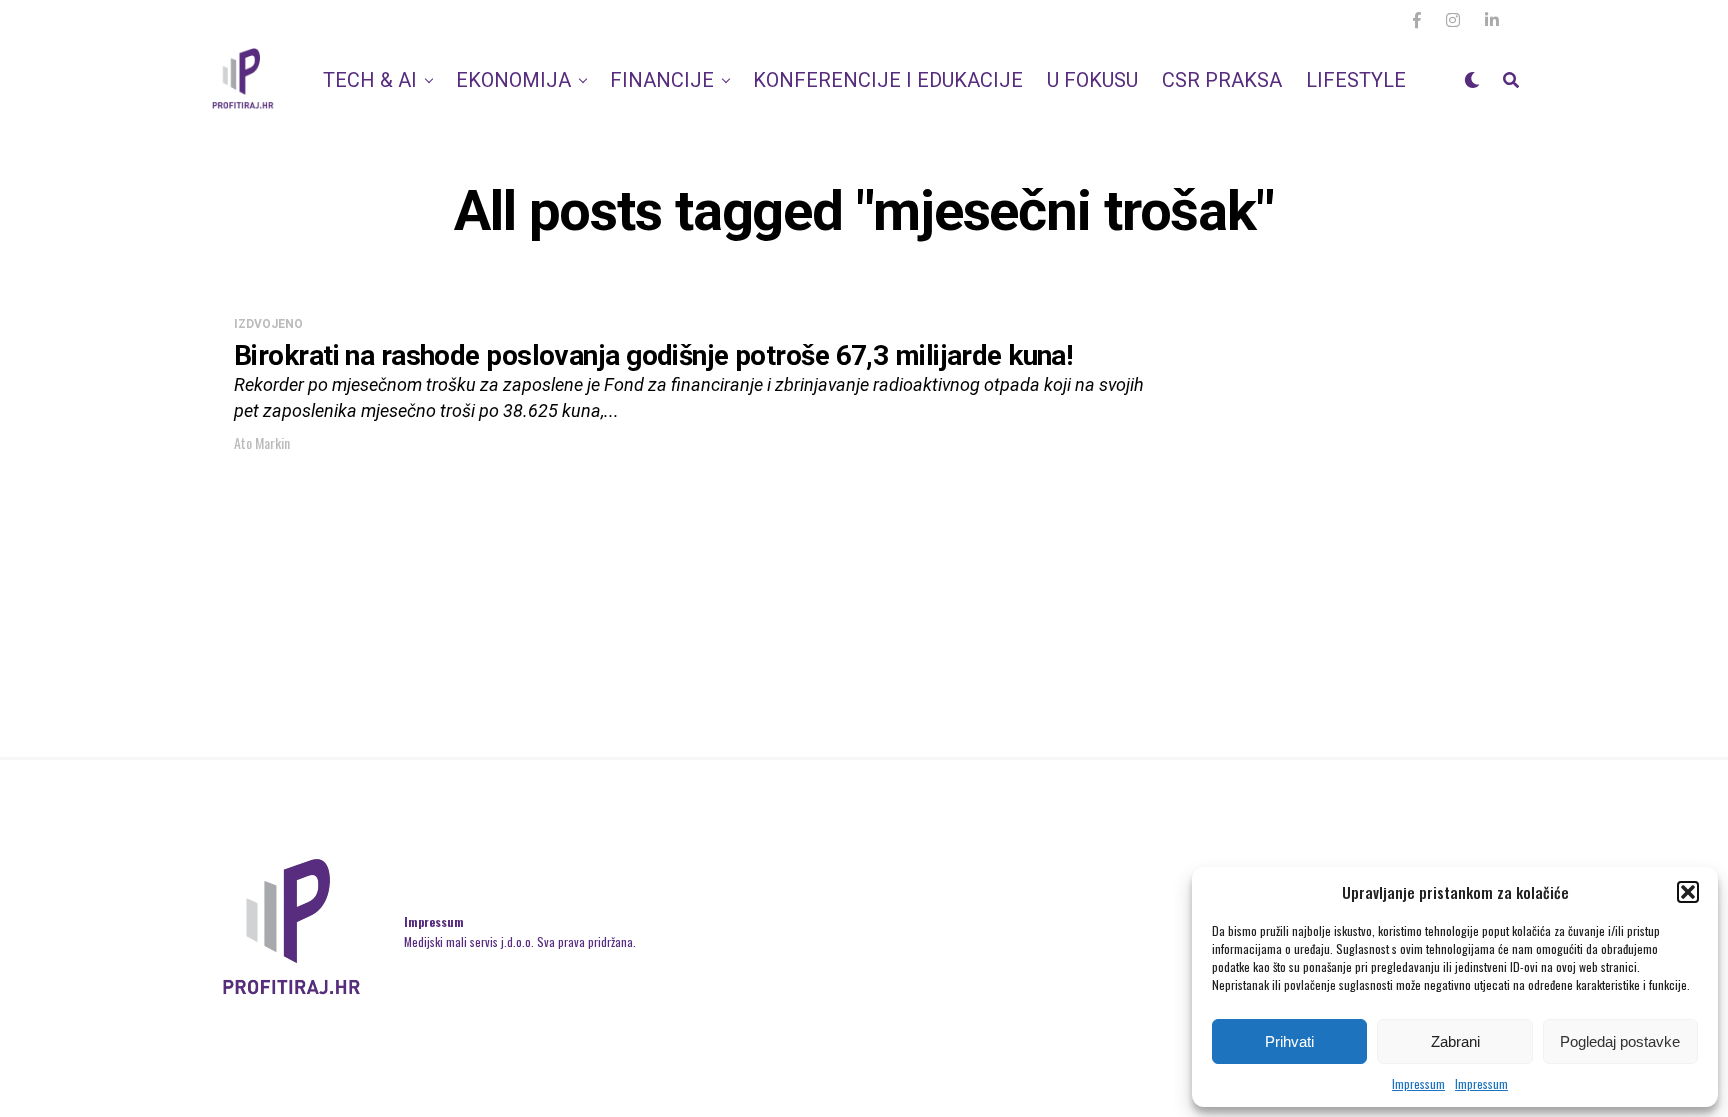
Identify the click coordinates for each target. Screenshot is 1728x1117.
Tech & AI (370, 80)
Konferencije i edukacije (888, 80)
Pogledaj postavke (1620, 1041)
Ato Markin (262, 442)
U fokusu (1092, 80)
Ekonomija (513, 80)
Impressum (1418, 1083)
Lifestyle (1356, 80)
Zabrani (1455, 1041)
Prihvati (1289, 1041)
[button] (1688, 892)
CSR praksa (1222, 80)
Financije (662, 80)
